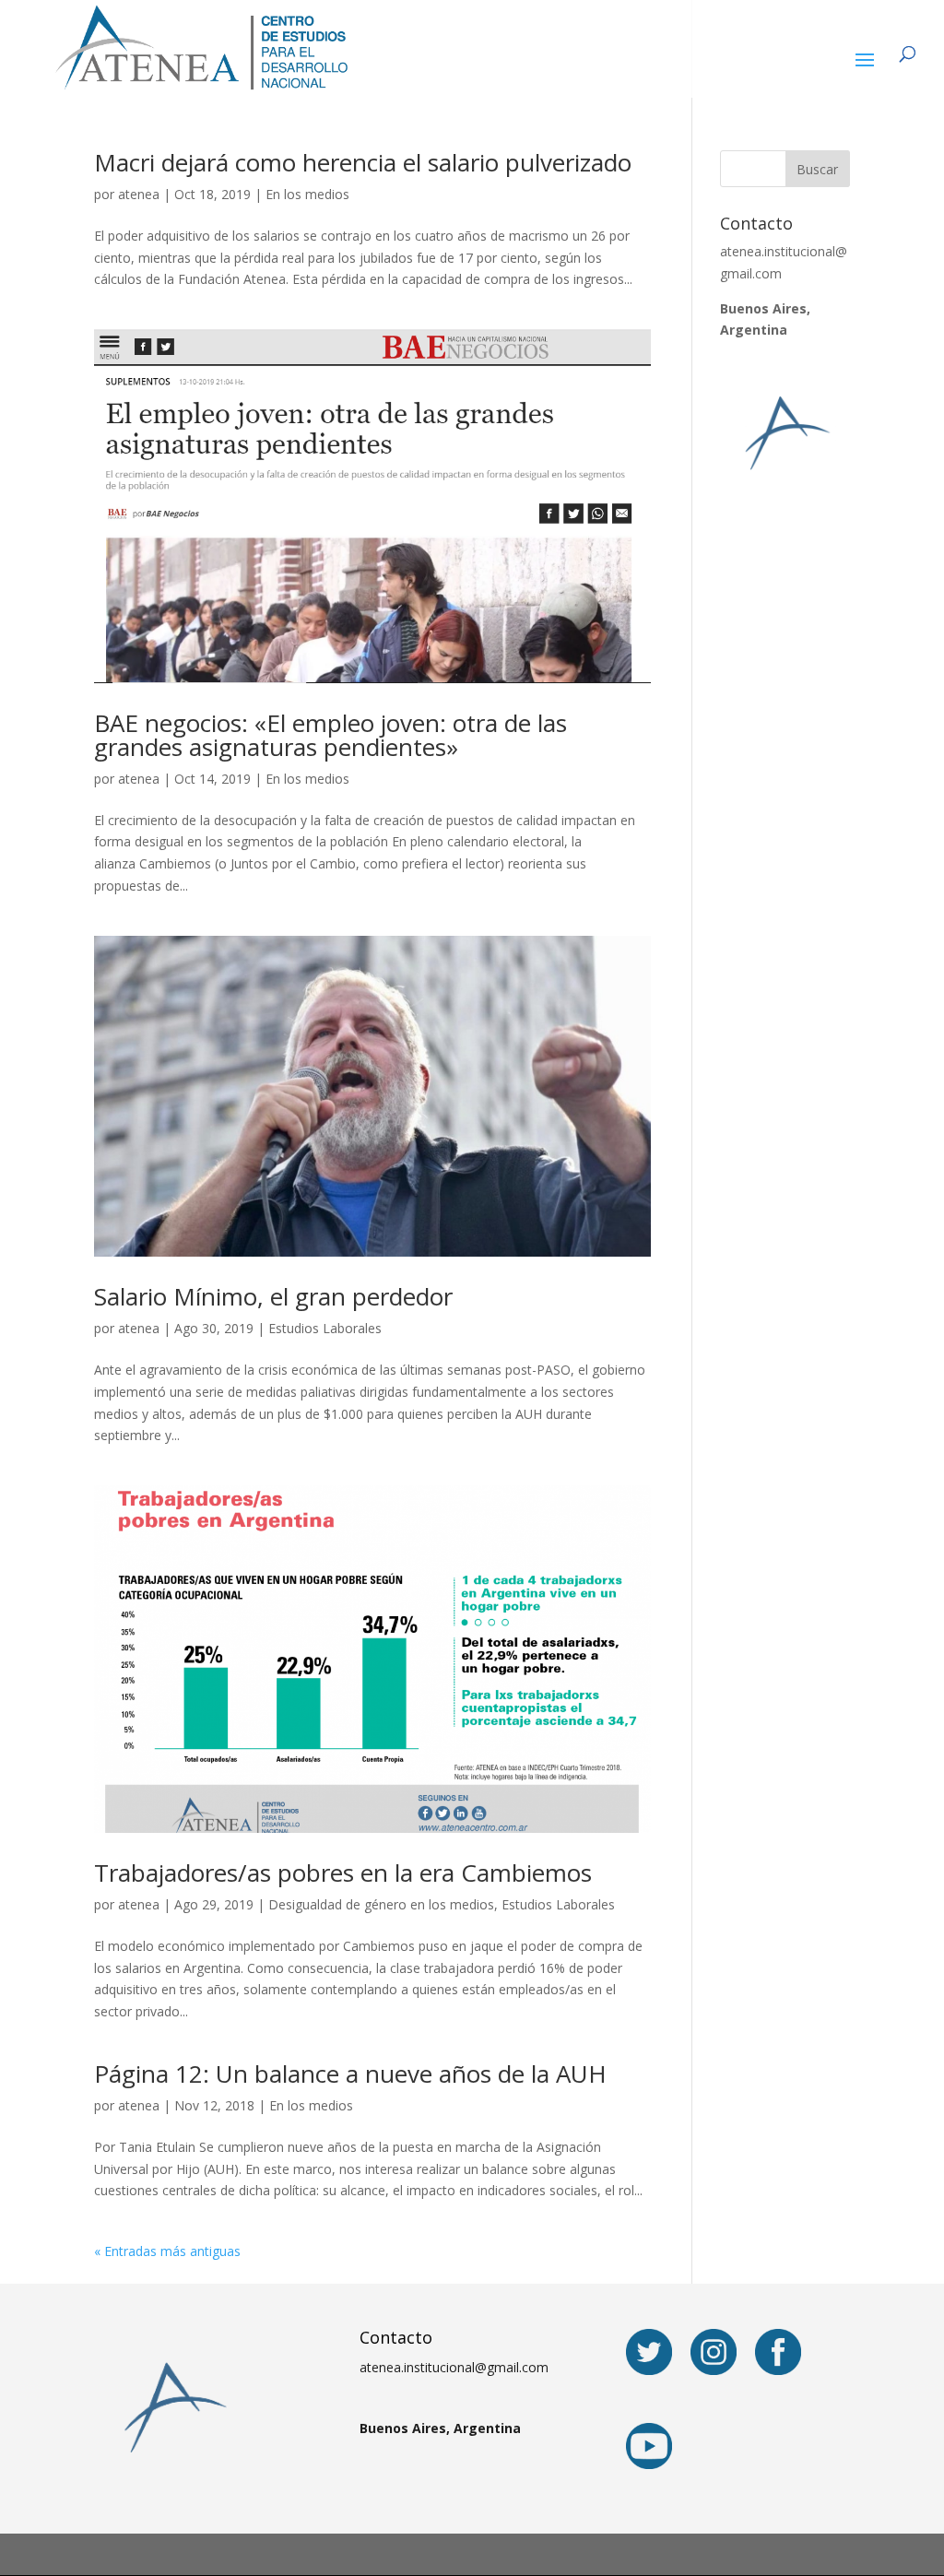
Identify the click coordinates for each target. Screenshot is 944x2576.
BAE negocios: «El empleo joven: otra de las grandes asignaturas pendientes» (330, 735)
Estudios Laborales (325, 1328)
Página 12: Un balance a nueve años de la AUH (350, 2074)
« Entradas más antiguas (167, 2251)
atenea (139, 194)
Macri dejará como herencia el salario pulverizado (363, 162)
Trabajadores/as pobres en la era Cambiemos (343, 1873)
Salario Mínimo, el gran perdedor (273, 1296)
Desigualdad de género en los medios (381, 1904)
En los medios (307, 194)
